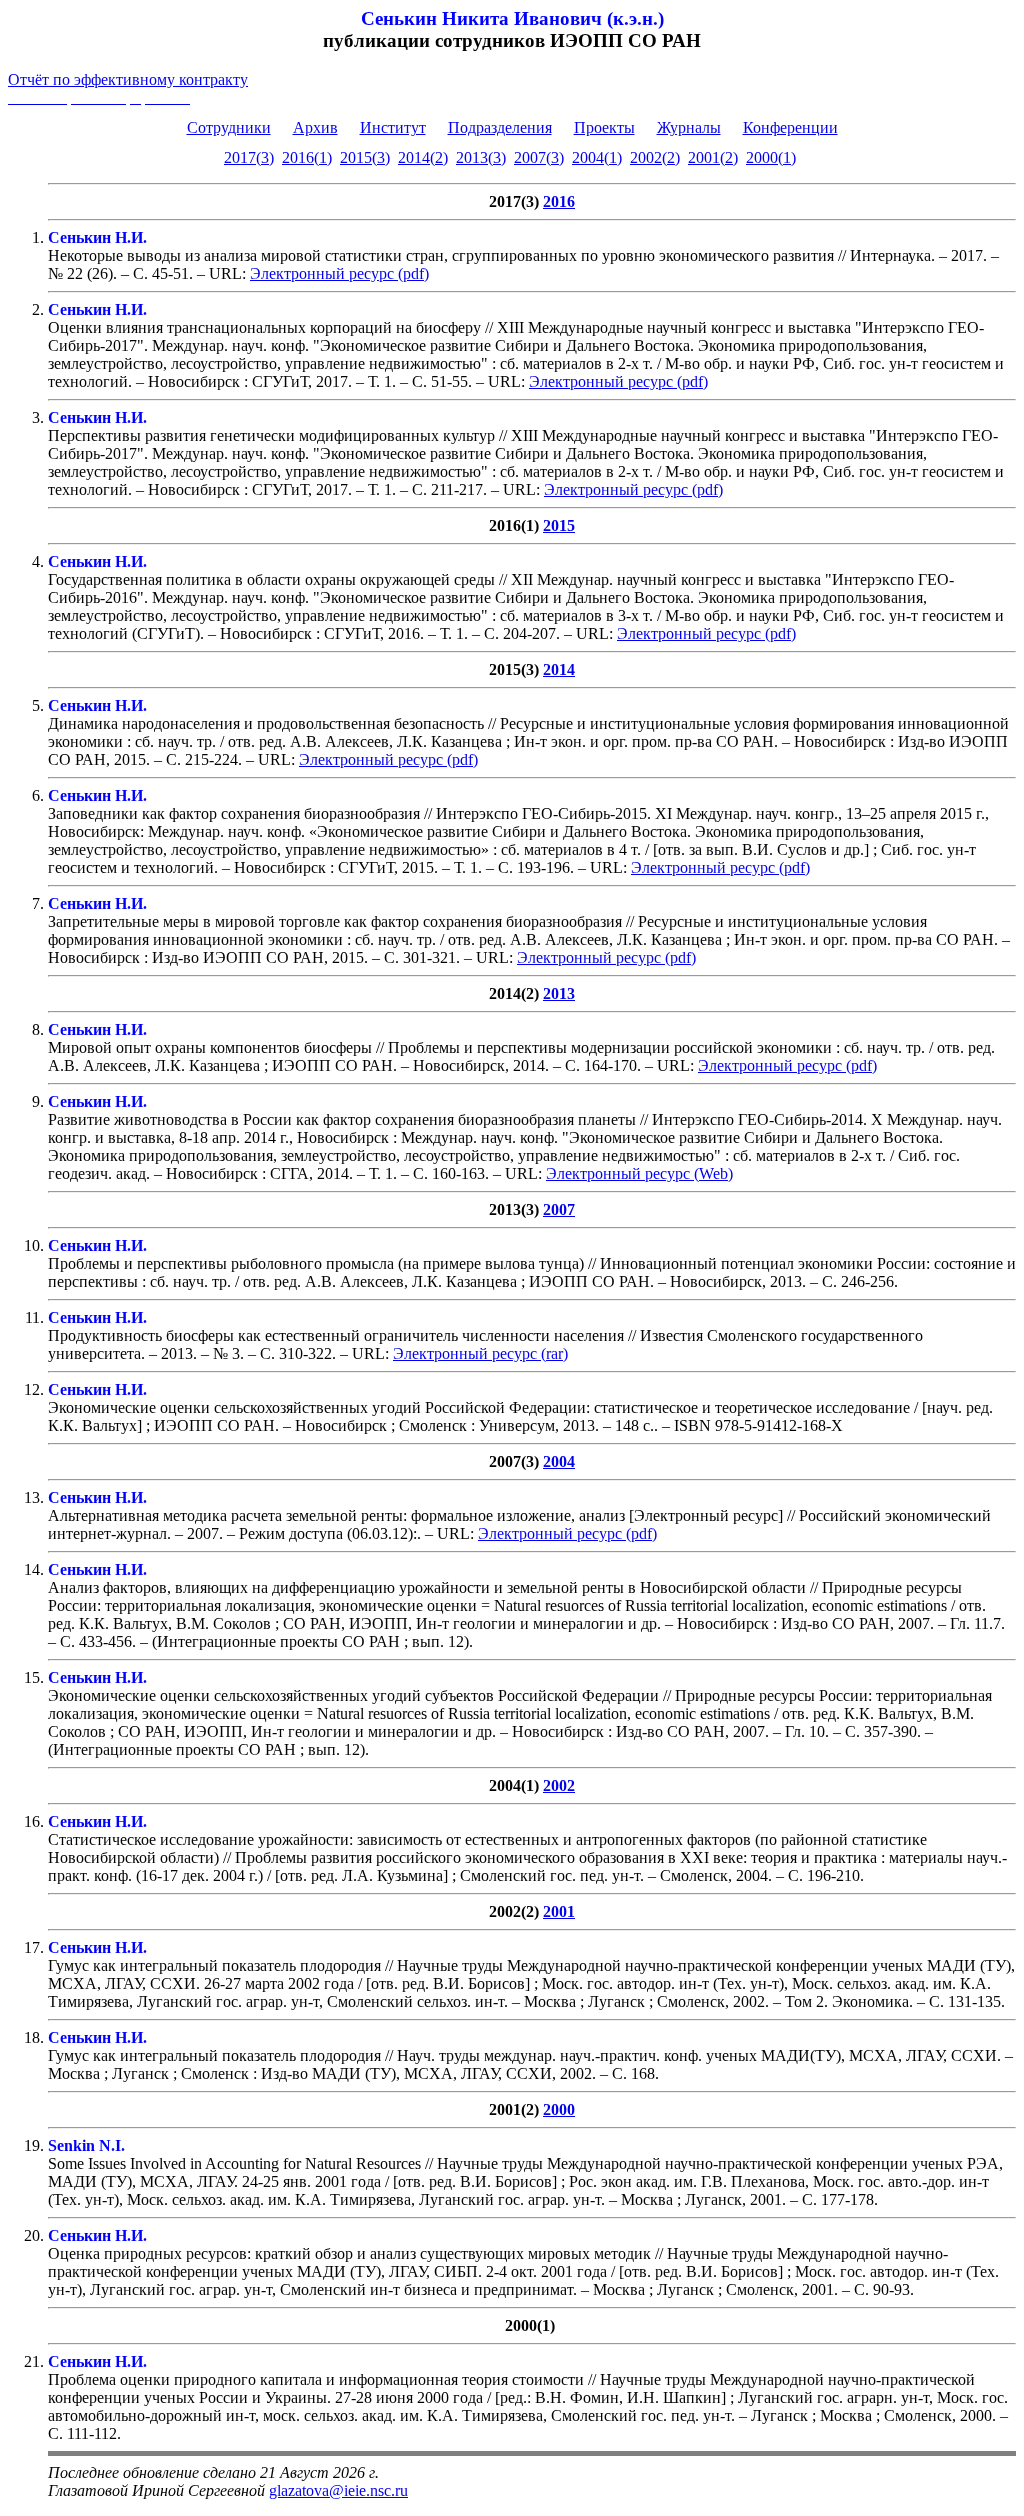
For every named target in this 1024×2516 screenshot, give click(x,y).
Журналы (689, 127)
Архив (315, 127)
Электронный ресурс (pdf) (339, 273)
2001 (559, 1911)
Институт (393, 127)
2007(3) (539, 157)
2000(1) (771, 157)
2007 (559, 1209)
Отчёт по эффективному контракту (128, 79)
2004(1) (597, 157)
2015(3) (365, 157)
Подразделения (500, 127)
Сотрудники (229, 127)
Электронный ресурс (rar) (480, 1353)
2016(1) (307, 157)
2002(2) (655, 157)
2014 (559, 669)
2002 (559, 1785)
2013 (559, 993)
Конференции (790, 127)
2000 (559, 2109)
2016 (559, 201)
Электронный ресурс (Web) (639, 1173)
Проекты (604, 127)
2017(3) (249, 157)
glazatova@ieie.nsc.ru (338, 2490)
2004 (559, 1461)
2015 (559, 525)
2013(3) (481, 157)
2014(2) (423, 157)
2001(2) (713, 157)
